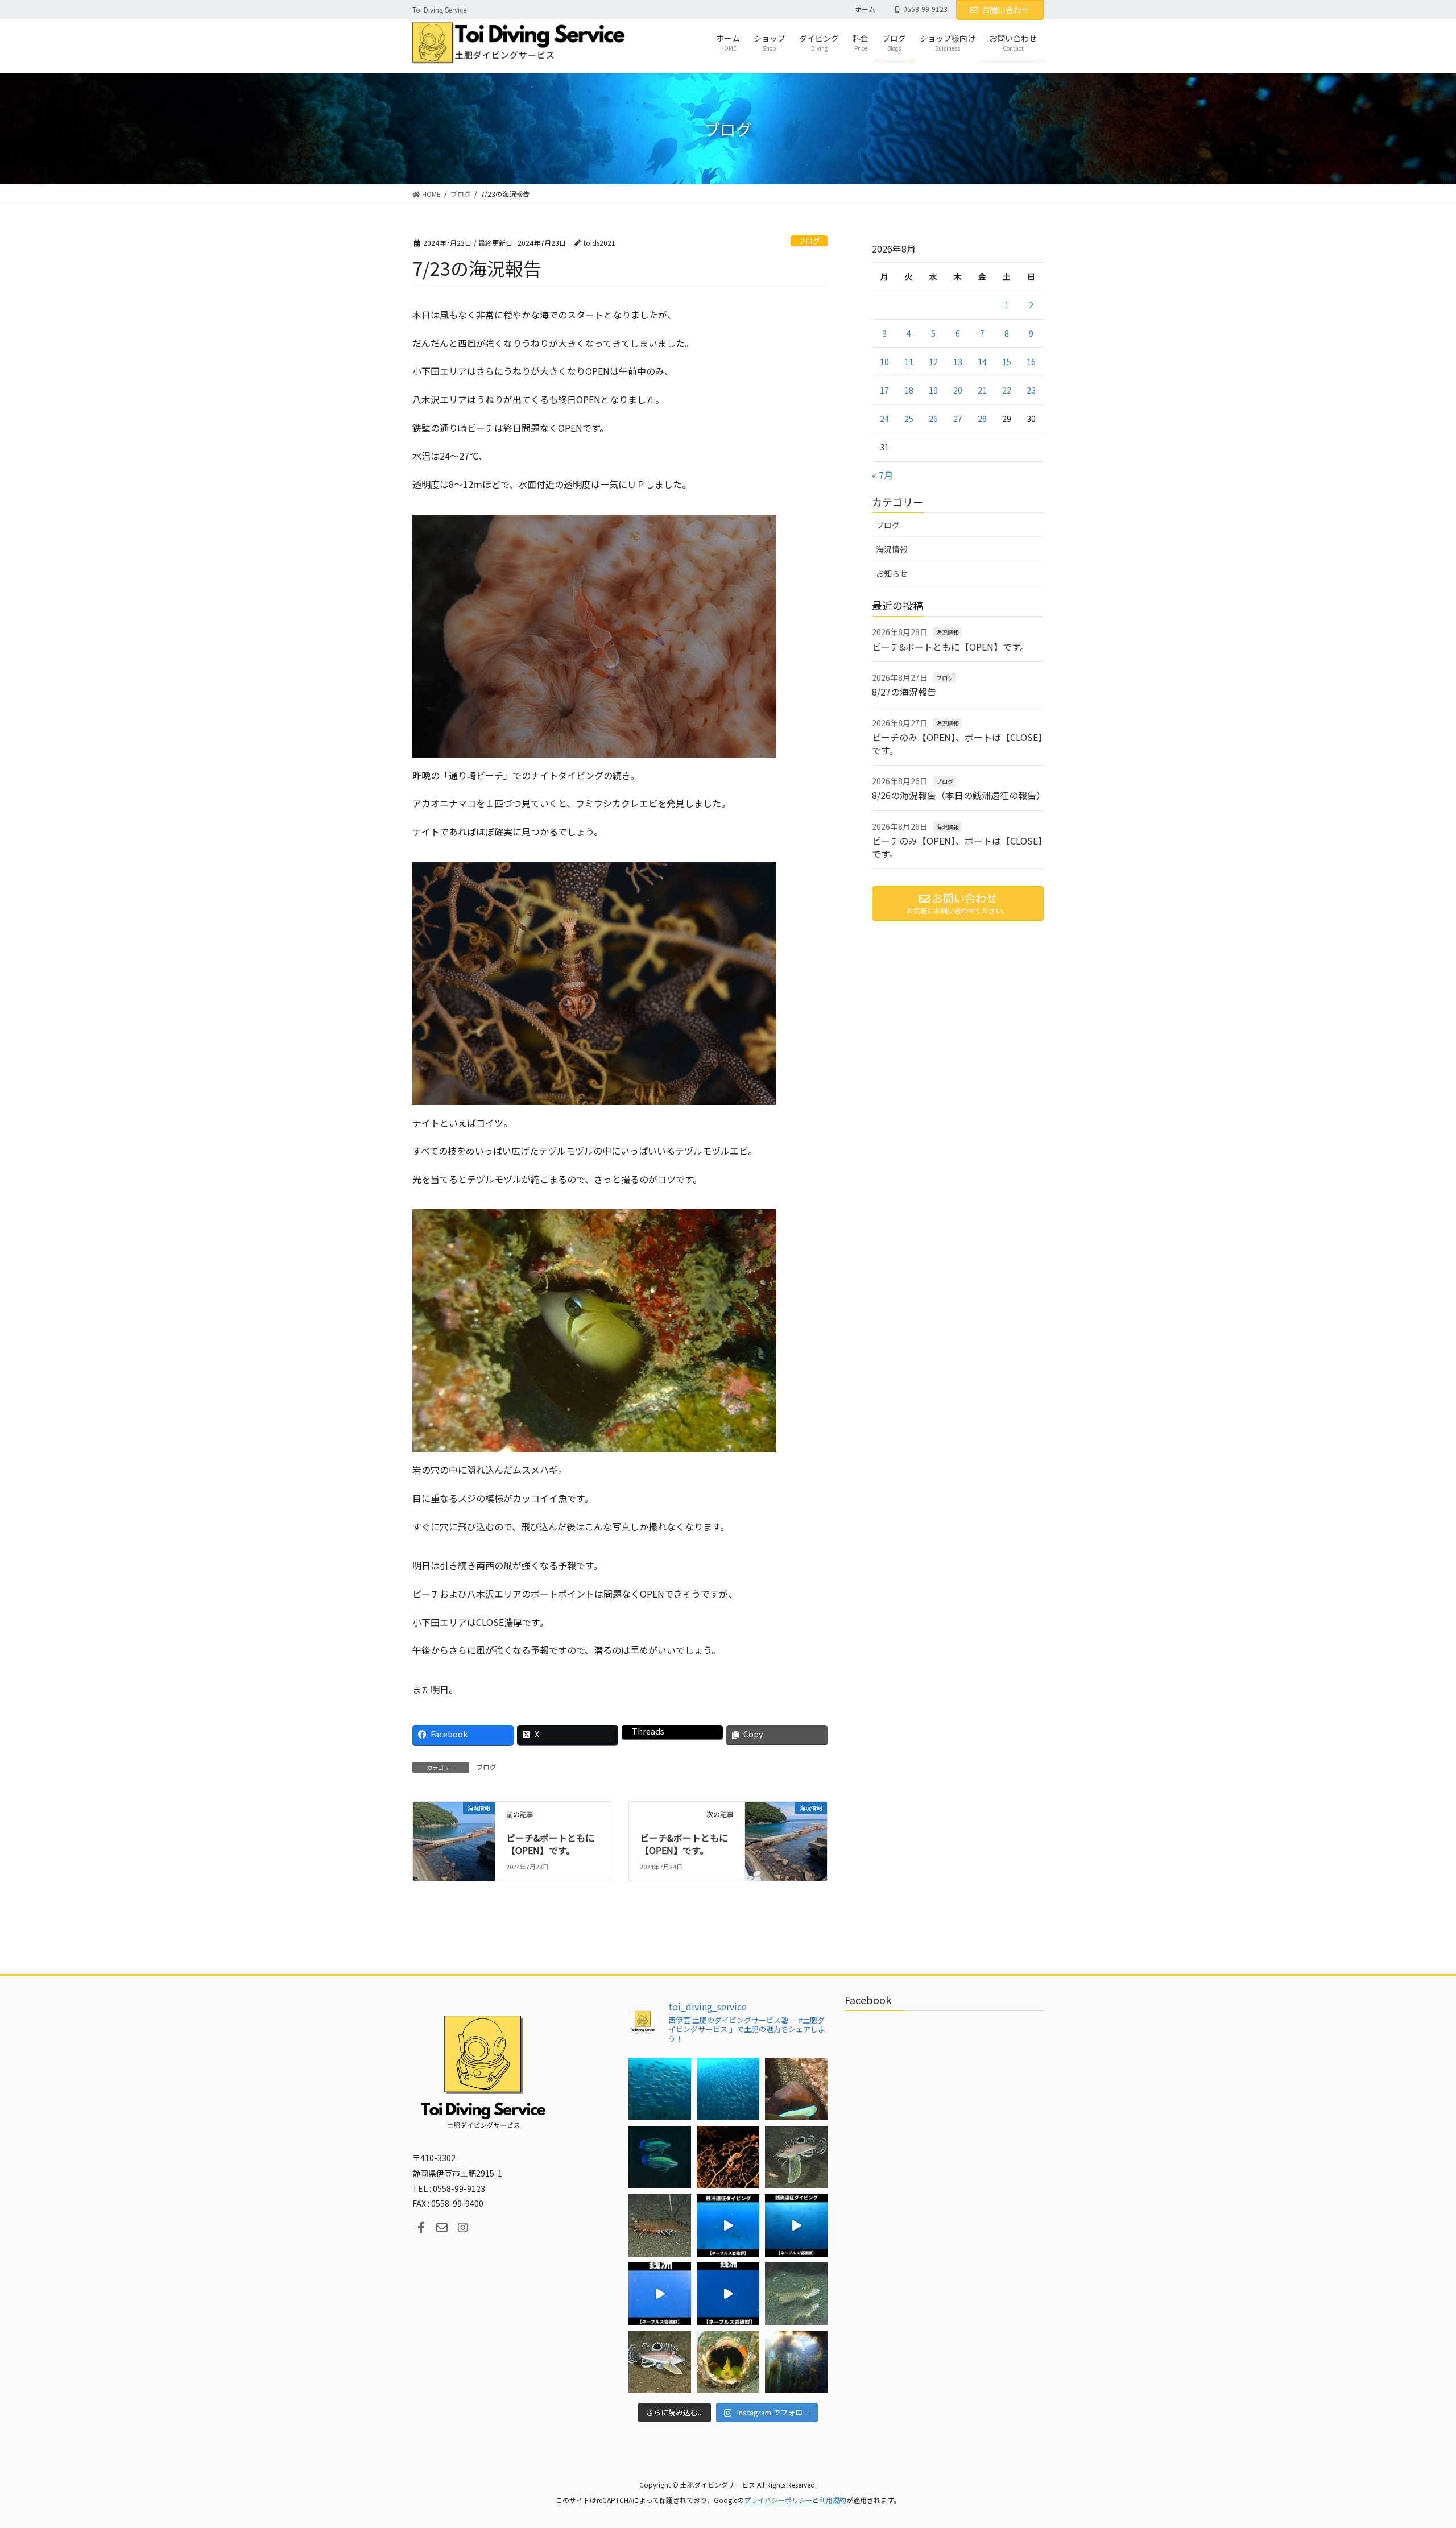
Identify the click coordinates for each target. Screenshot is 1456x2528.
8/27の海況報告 (904, 692)
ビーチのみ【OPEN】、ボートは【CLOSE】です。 (957, 743)
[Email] (442, 2228)
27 (958, 419)
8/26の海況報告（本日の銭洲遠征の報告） (959, 795)
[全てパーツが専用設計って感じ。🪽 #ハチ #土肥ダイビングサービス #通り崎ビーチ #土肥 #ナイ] (660, 2362)
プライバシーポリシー (778, 2500)
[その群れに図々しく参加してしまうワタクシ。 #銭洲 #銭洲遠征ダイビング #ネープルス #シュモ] (728, 2225)
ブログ (809, 241)
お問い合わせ (1006, 10)
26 (933, 419)
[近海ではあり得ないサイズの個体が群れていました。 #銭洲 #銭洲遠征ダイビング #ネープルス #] (796, 2225)
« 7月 (882, 475)
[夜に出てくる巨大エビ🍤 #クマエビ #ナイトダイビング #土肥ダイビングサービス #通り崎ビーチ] (660, 2225)
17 (884, 390)
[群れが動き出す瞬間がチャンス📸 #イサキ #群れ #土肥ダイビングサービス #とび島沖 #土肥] (728, 2089)
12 (933, 362)
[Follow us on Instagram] (463, 2228)
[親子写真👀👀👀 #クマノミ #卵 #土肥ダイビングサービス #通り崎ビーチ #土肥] (796, 2089)
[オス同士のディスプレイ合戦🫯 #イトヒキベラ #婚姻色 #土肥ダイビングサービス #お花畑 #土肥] (660, 2157)
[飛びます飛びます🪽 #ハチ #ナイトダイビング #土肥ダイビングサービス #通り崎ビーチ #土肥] (796, 2157)
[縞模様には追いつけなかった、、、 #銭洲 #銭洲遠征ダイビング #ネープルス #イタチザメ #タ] (728, 2294)
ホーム (865, 9)
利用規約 (833, 2500)
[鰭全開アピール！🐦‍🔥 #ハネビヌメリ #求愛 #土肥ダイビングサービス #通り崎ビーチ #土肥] (796, 2294)
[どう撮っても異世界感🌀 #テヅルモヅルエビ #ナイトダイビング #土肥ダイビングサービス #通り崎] (728, 2157)
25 (909, 419)
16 (1031, 362)
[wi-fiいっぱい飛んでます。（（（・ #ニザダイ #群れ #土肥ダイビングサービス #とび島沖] (660, 2089)
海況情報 (892, 549)
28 (982, 419)
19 (933, 390)
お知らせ (892, 573)
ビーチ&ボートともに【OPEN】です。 (550, 1844)
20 (958, 390)
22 (1007, 390)
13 (958, 362)
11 (909, 362)
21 (982, 390)
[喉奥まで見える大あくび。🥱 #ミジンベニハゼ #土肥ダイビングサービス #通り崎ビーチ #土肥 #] (728, 2362)
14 (982, 362)
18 (909, 390)
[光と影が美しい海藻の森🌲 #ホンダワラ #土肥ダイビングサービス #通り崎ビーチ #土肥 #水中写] (796, 2362)
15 (1007, 362)
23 (1031, 390)
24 (884, 419)
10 (884, 362)
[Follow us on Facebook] (421, 2228)
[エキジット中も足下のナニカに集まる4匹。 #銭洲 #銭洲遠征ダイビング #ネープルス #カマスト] (660, 2294)
